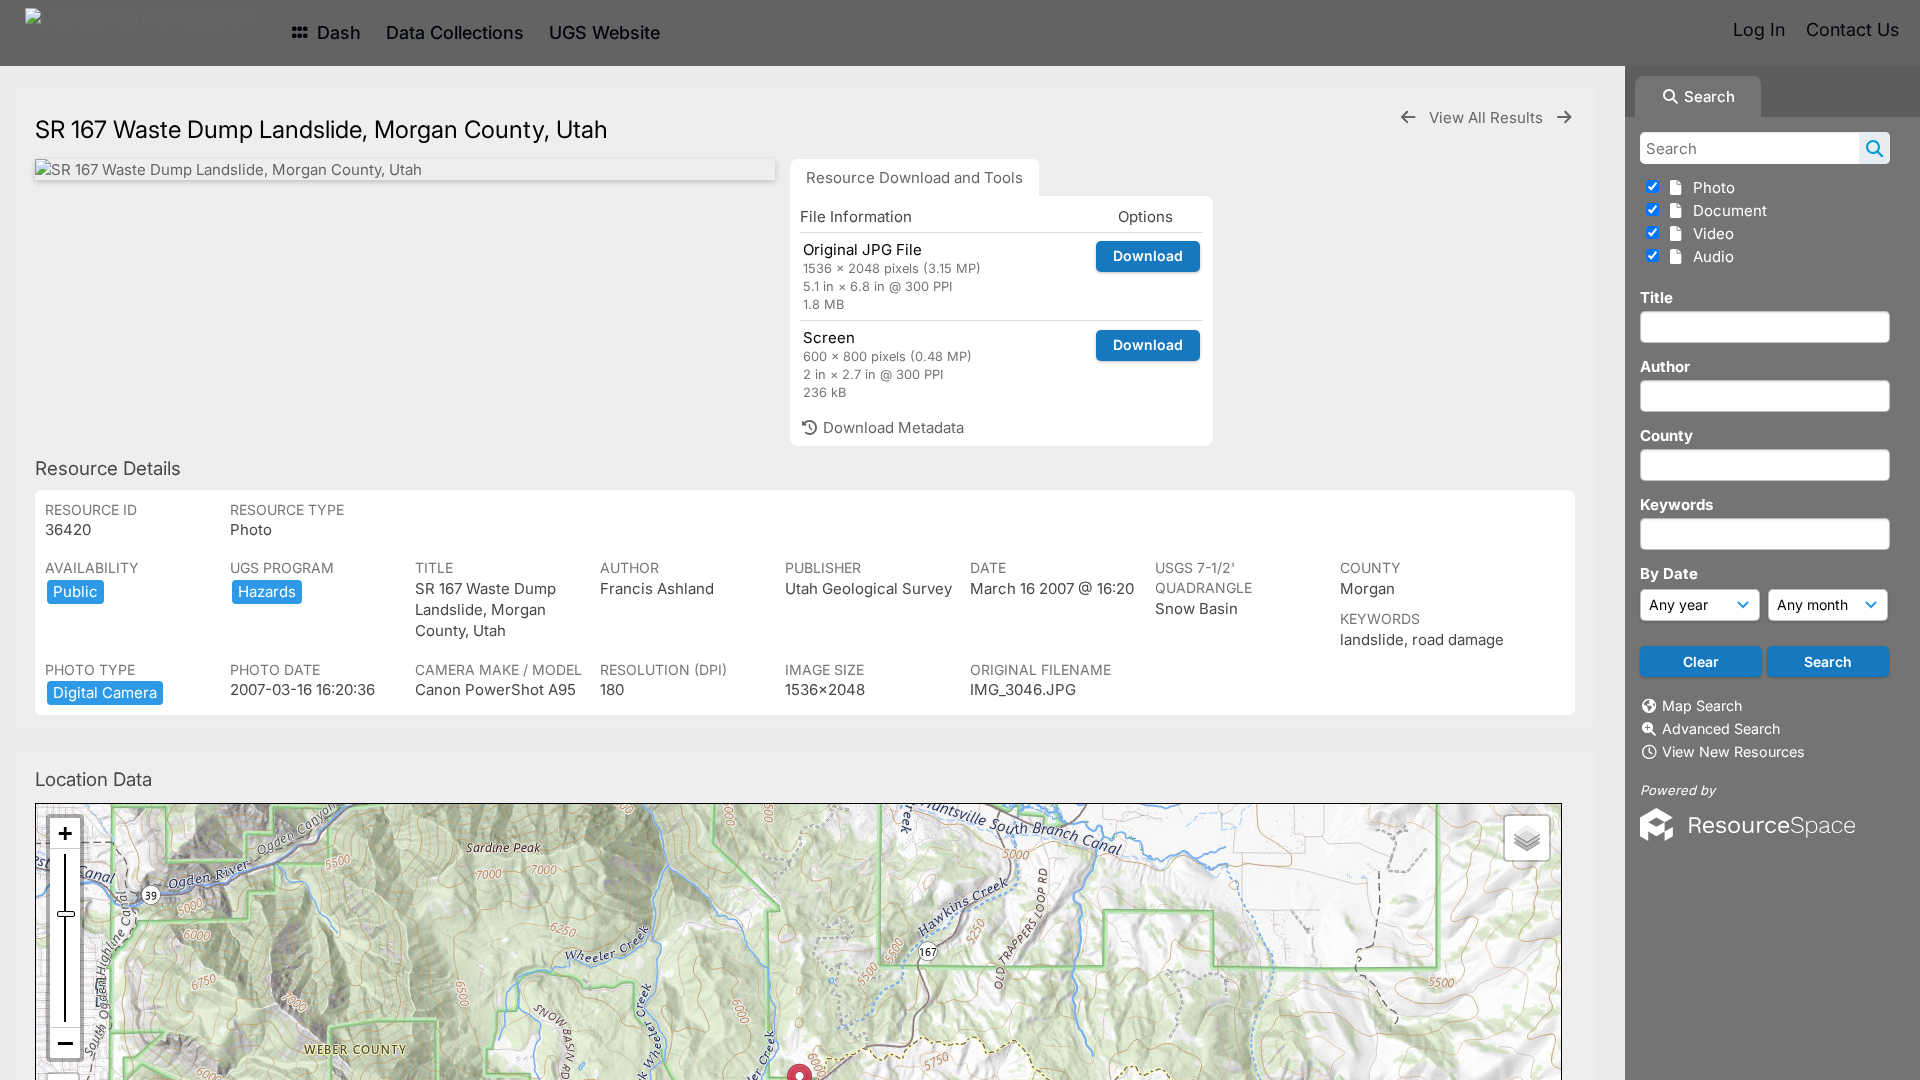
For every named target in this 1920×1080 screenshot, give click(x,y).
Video (1709, 233)
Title (1656, 297)
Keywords (1676, 504)
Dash (336, 32)
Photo (1710, 187)
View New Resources (1733, 751)
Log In (1759, 29)
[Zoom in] (65, 833)
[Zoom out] (65, 1043)
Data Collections (455, 32)
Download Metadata (891, 427)
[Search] (1874, 148)
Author (1665, 366)
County (1666, 435)
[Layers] (1527, 838)
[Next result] (1564, 117)
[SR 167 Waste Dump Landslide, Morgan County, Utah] (405, 169)
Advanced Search (1721, 728)
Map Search (1702, 705)
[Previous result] (1408, 117)
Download (1148, 255)
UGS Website (604, 32)
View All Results (1488, 117)
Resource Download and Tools (914, 177)
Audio (1709, 256)
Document (1726, 210)
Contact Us (1852, 29)
